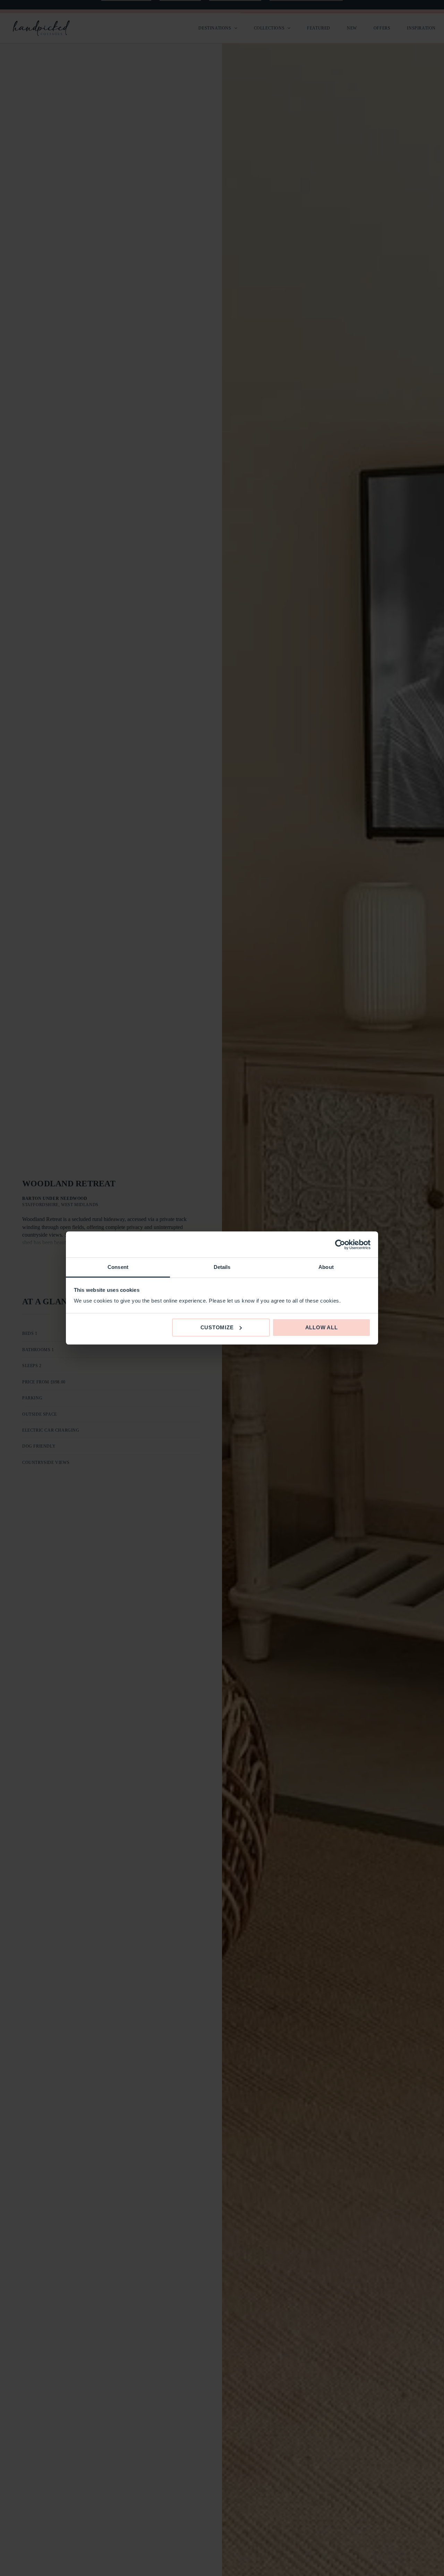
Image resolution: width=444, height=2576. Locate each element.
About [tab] (326, 1267)
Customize (217, 1327)
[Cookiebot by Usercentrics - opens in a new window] (340, 1245)
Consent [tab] (118, 1267)
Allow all (322, 1327)
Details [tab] (222, 1267)
